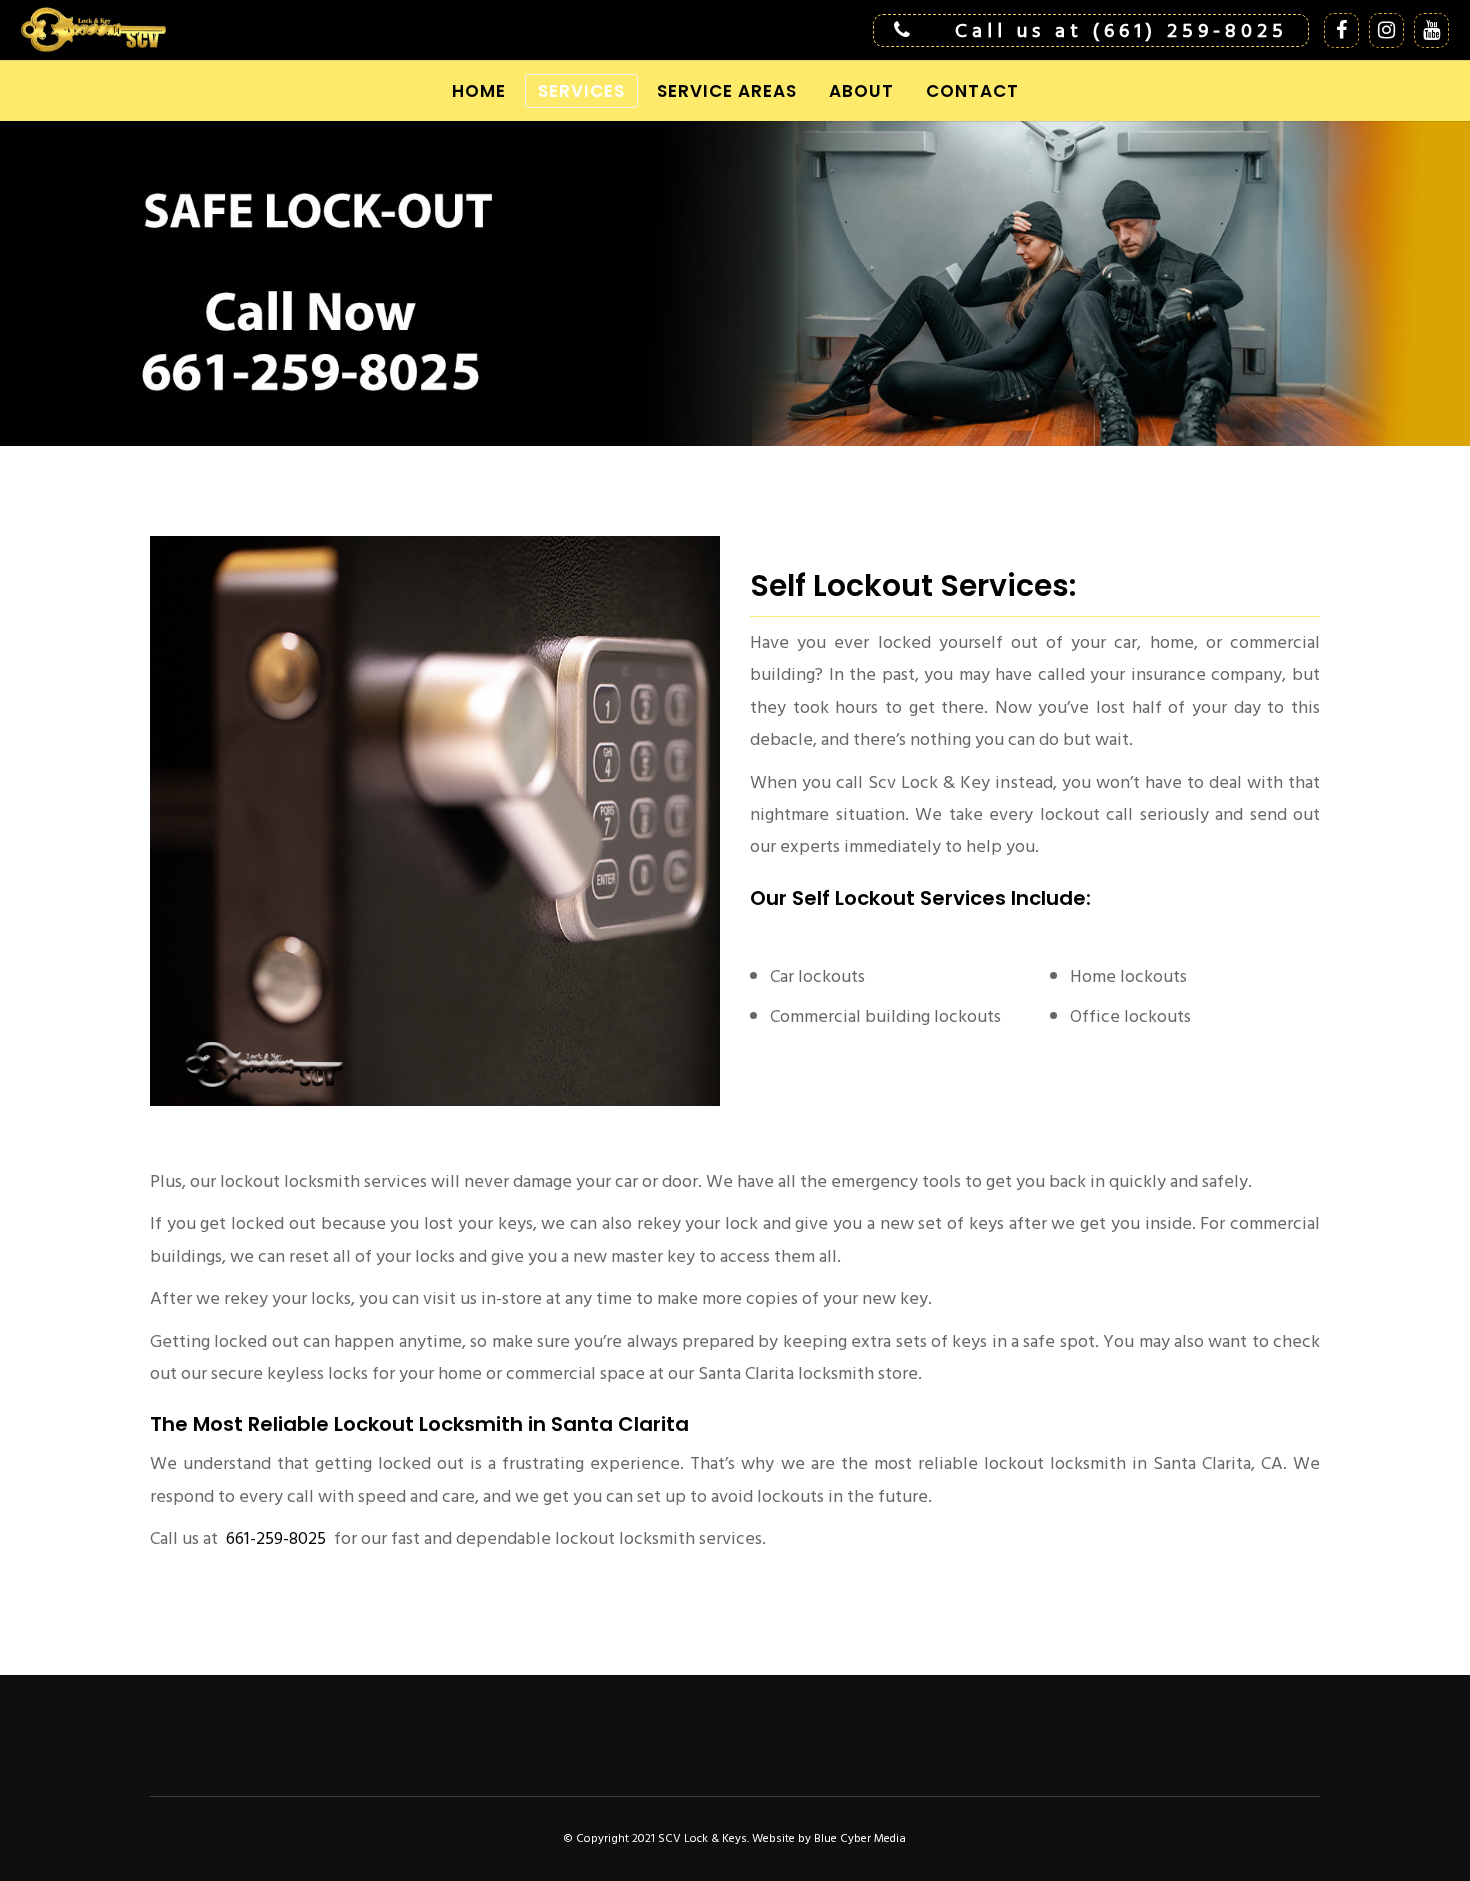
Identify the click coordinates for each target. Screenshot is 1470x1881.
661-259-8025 (274, 1538)
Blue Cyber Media (860, 1838)
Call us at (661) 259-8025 (1121, 31)
